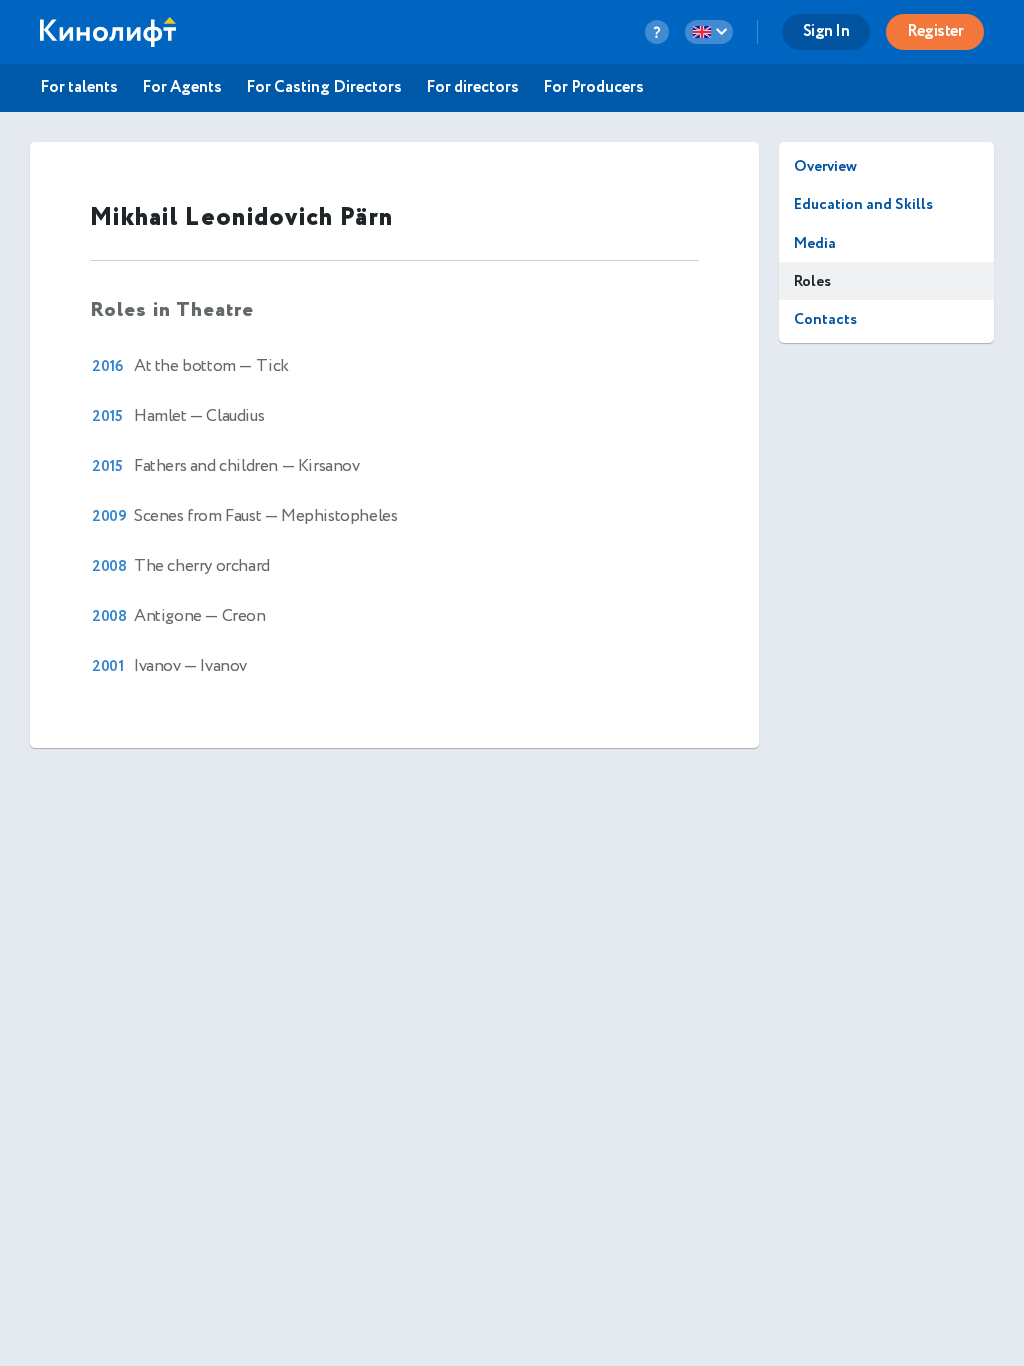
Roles (812, 281)
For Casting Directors (324, 88)
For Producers (593, 88)
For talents (79, 88)
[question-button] (657, 32)
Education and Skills (863, 204)
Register (935, 31)
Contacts (825, 319)
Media (815, 243)
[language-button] (709, 32)
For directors (472, 88)
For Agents (182, 88)
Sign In (826, 31)
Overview (825, 166)
